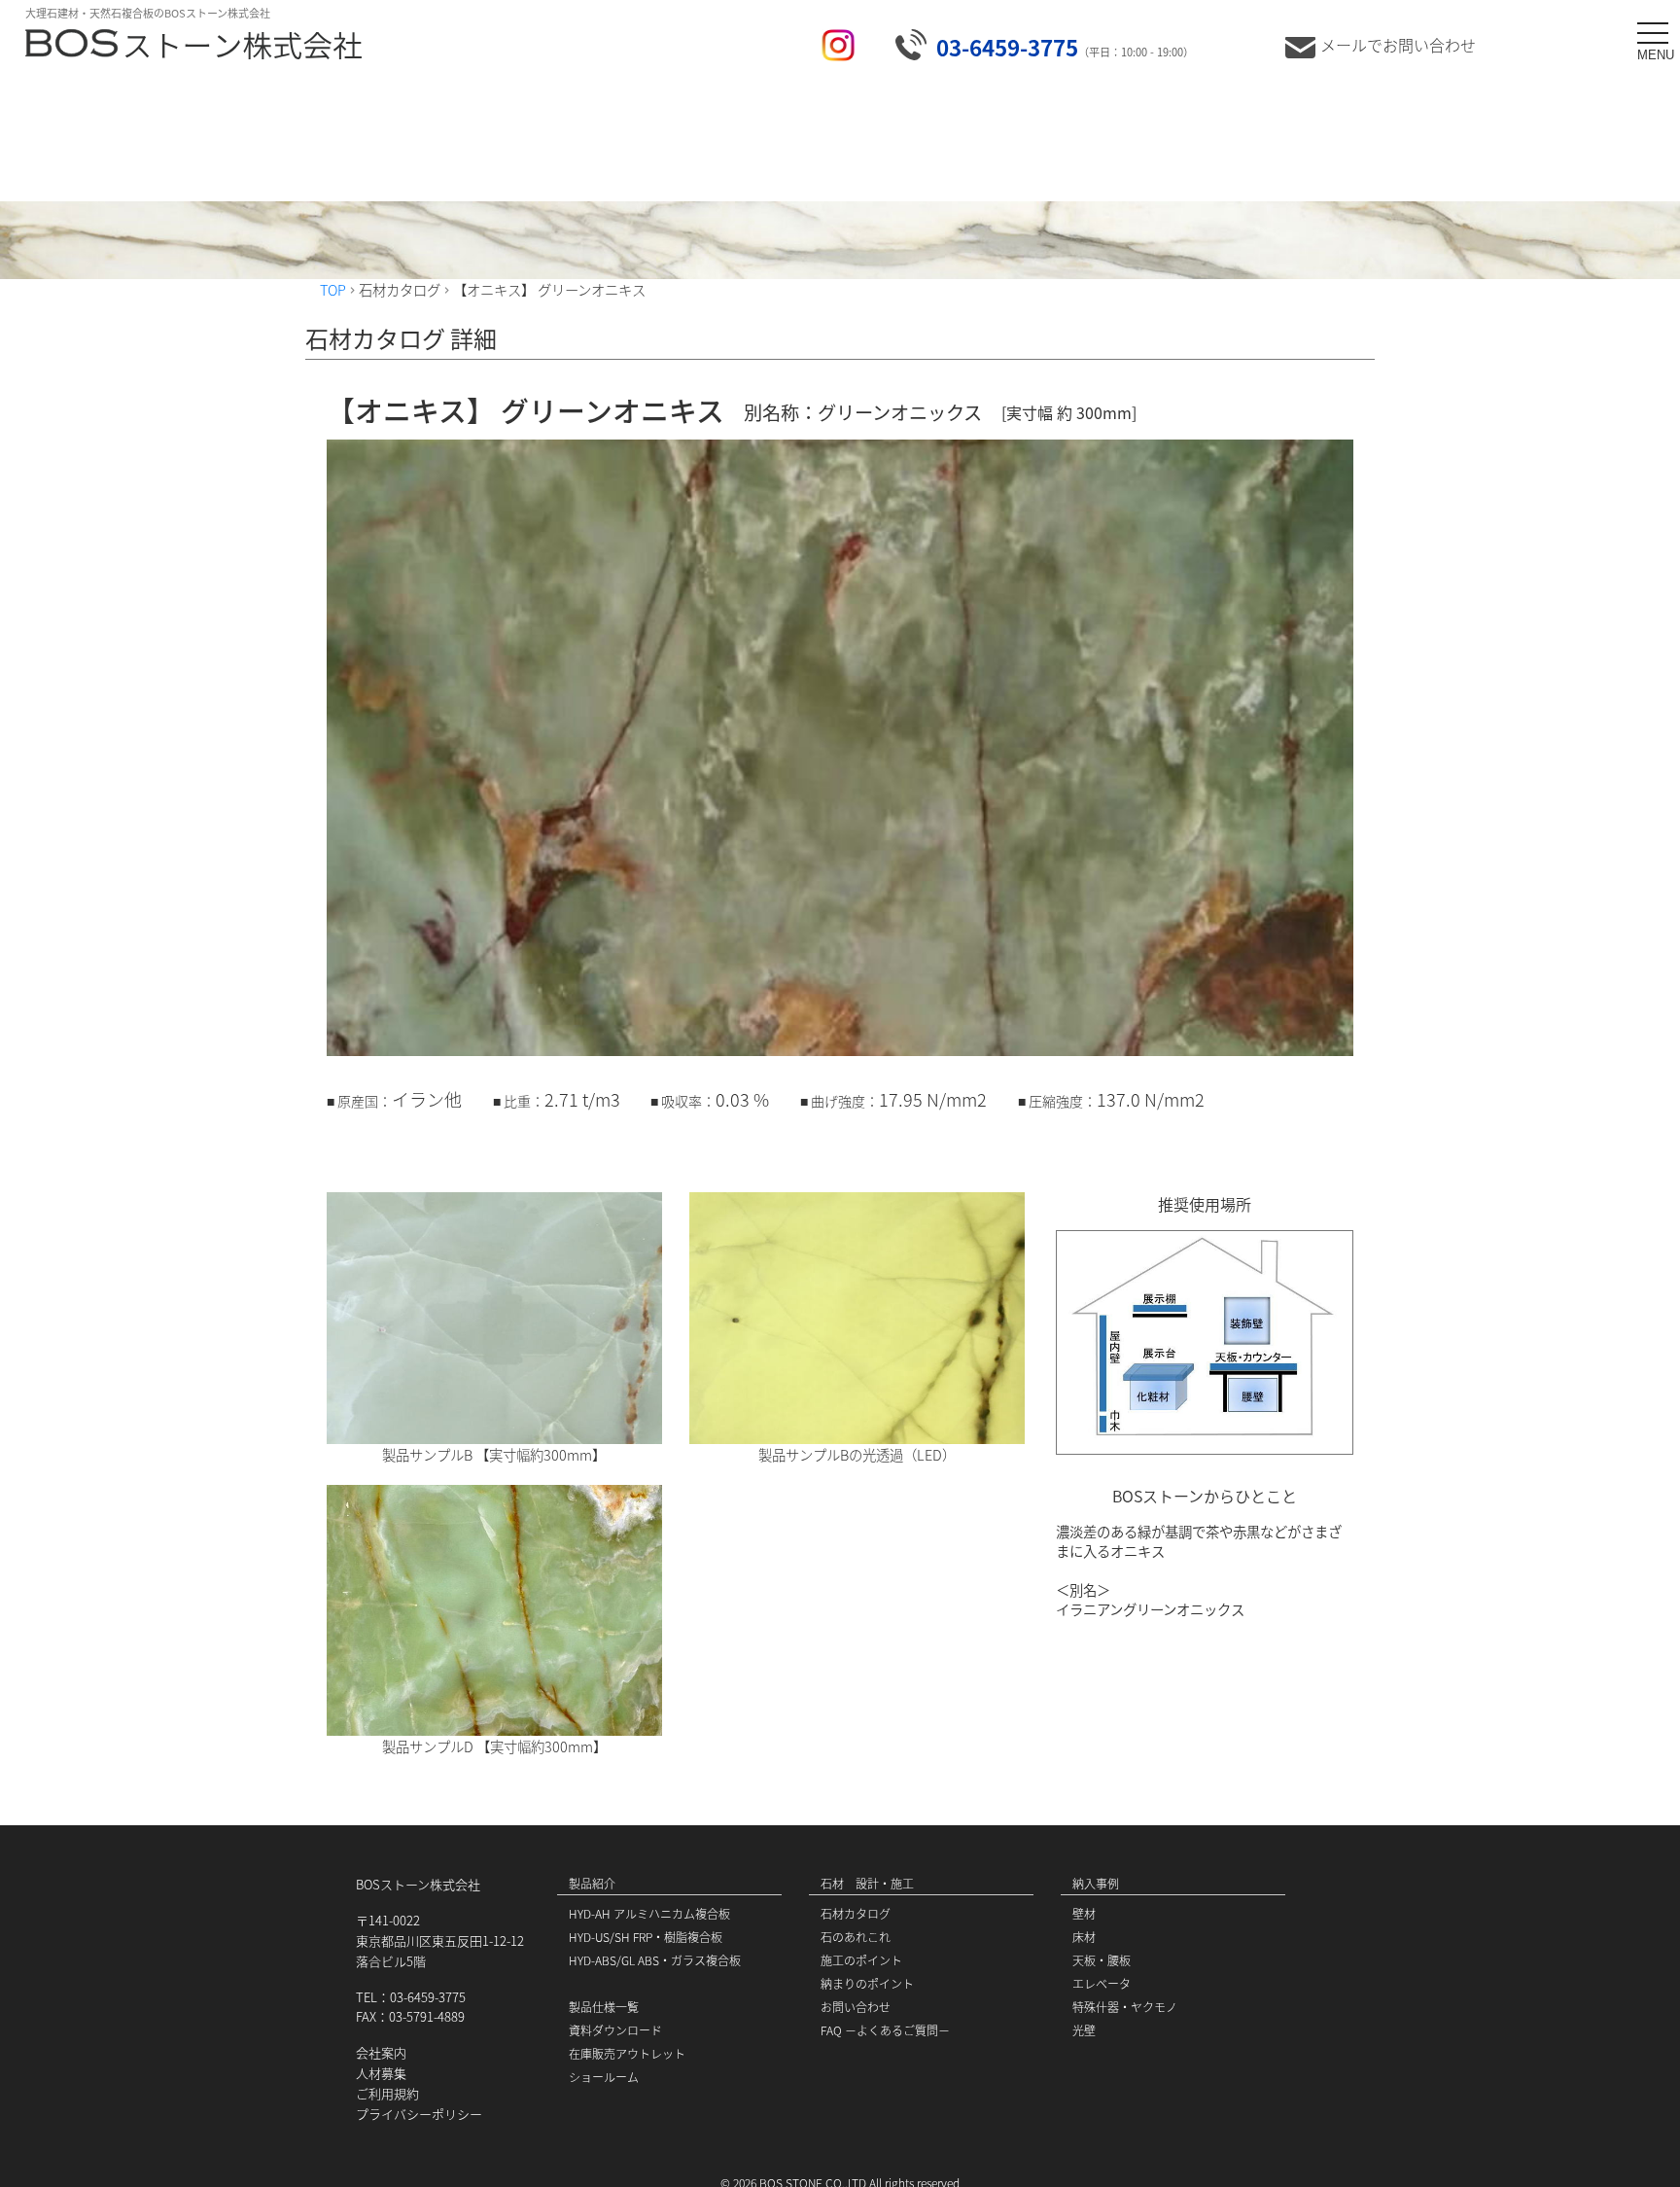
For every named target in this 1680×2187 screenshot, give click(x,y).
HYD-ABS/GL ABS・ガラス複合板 (655, 1960)
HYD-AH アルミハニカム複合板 (649, 1913)
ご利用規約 (387, 2093)
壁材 (1084, 1913)
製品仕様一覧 (604, 2007)
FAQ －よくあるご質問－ (885, 2030)
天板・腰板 (1102, 1960)
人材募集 (381, 2073)
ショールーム (604, 2077)
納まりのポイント (867, 1983)
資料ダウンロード (615, 2030)
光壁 (1084, 2030)
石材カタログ (856, 1913)
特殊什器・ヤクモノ (1125, 2007)
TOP (333, 289)
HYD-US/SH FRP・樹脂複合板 (646, 1937)
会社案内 (381, 2052)
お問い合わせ (856, 2007)
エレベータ (1102, 1983)
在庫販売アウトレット (627, 2053)
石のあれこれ (856, 1937)
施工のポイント (861, 1960)
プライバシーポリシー (419, 2114)
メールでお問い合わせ (1398, 45)
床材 (1084, 1937)
